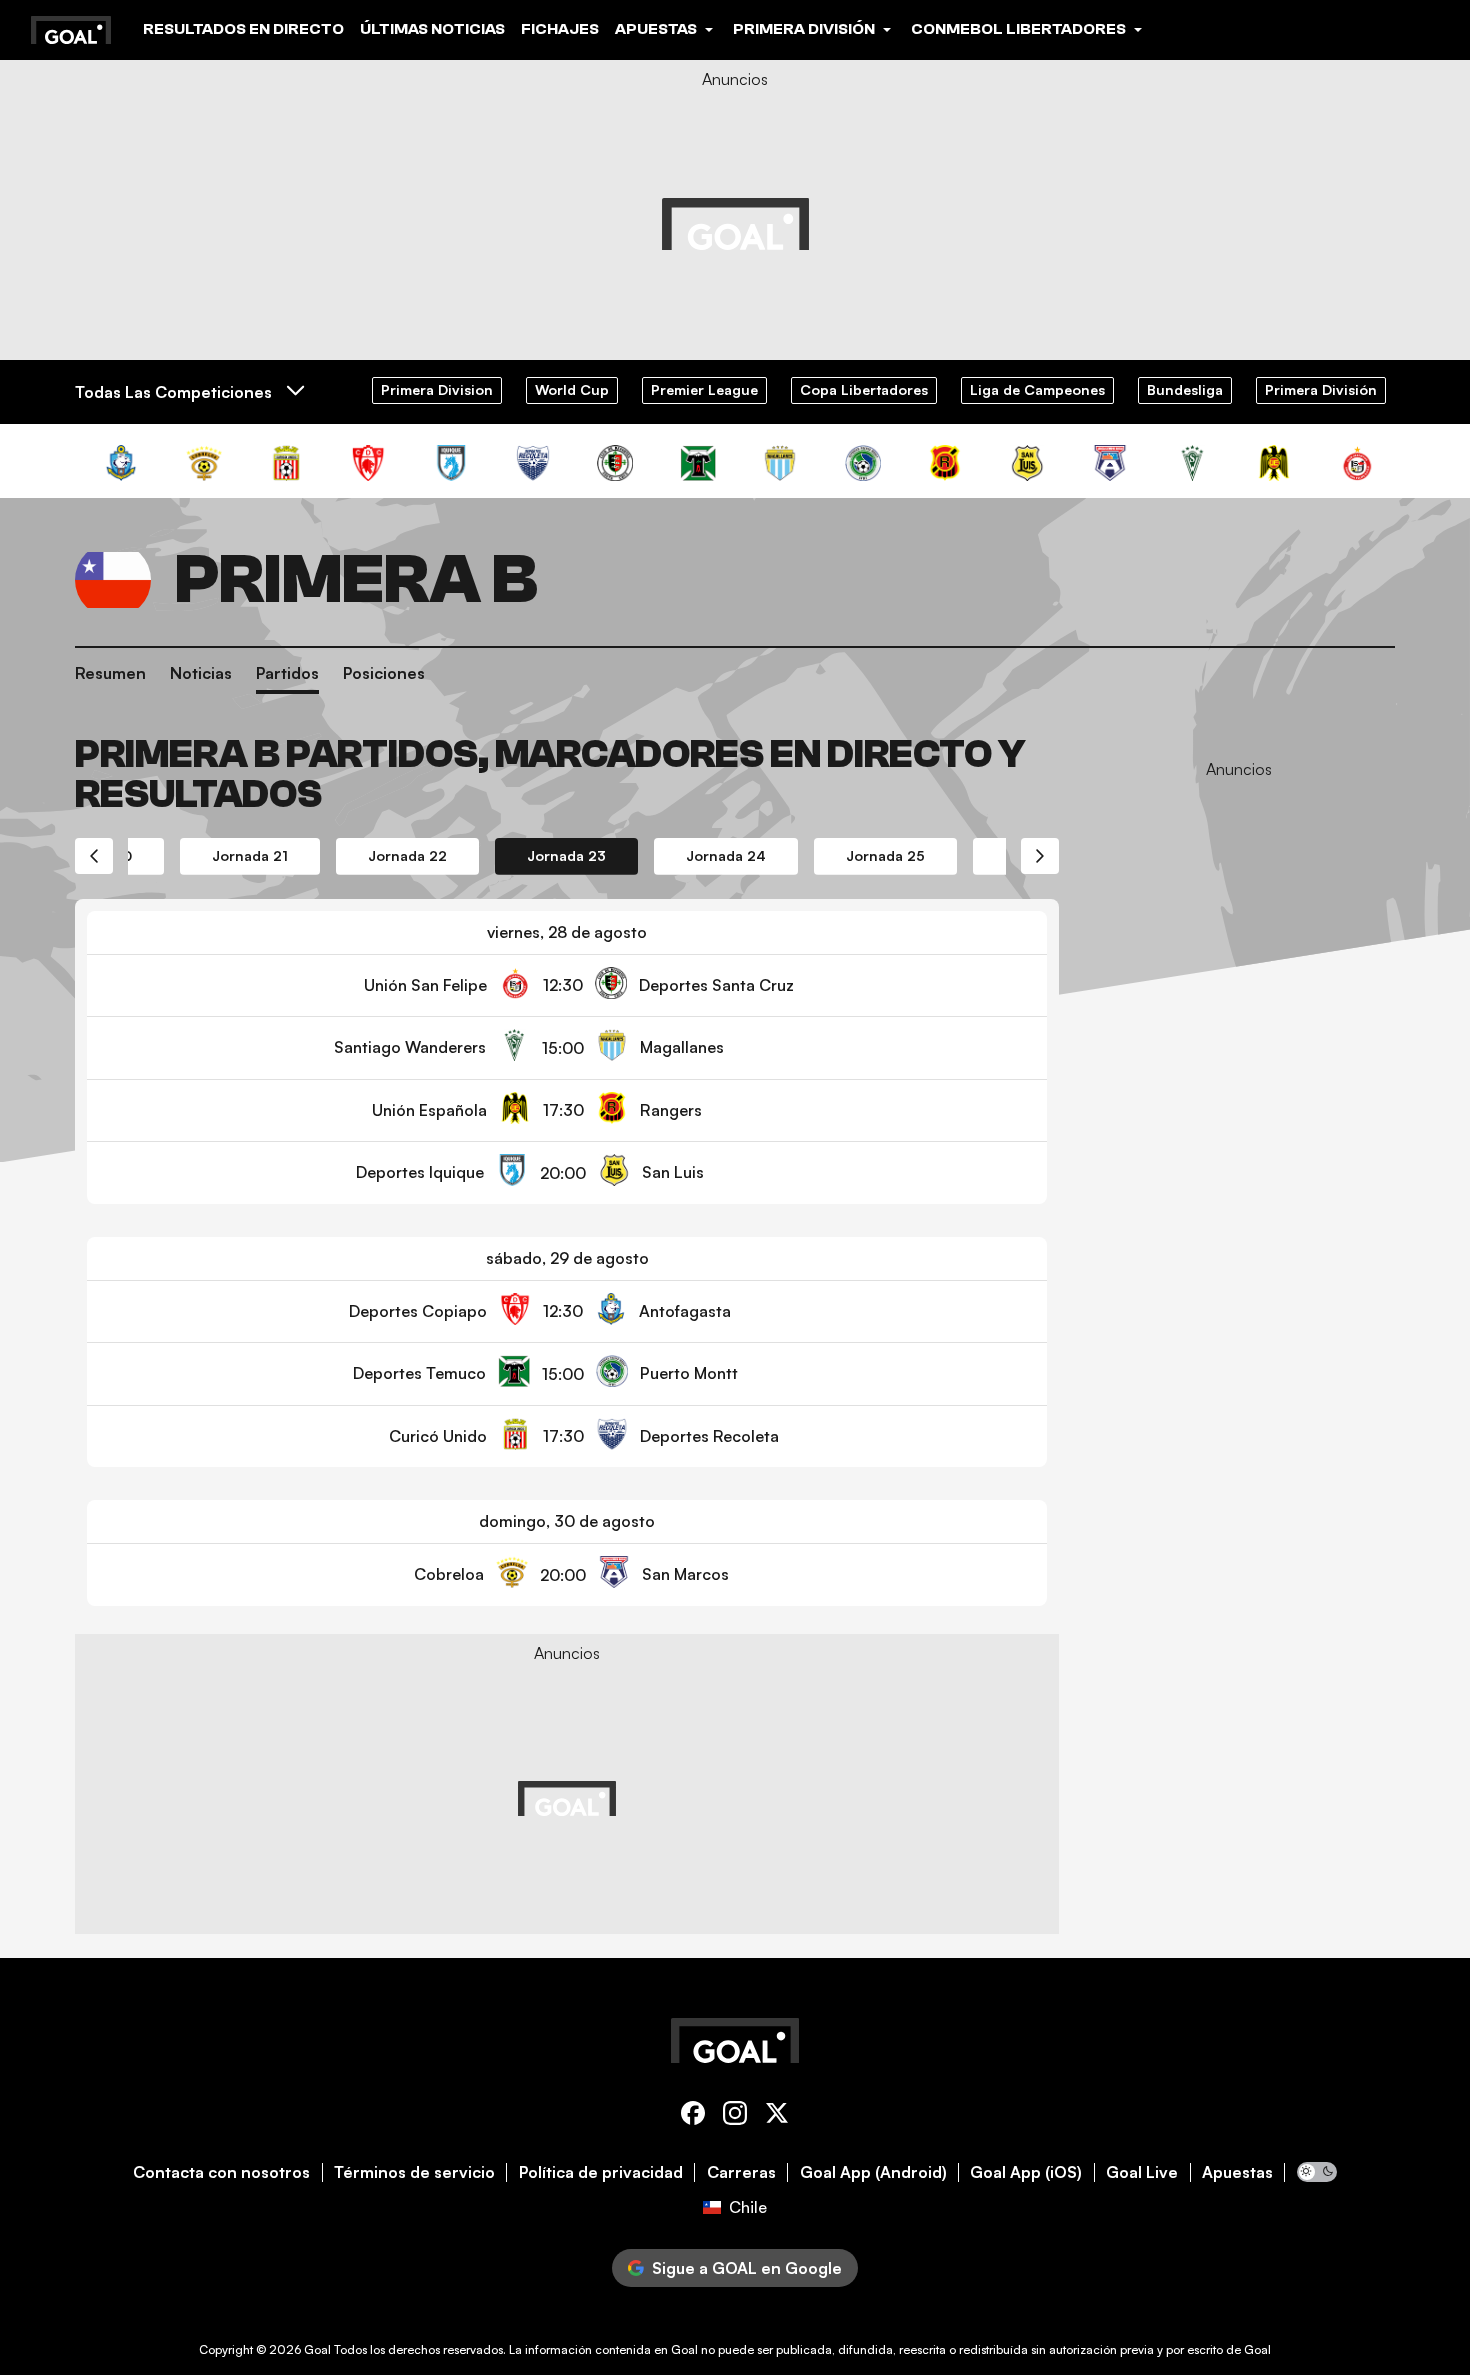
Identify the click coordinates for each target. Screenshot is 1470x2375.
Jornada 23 (566, 855)
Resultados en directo (243, 29)
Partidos (287, 673)
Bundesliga (1185, 389)
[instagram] (735, 2116)
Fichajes (560, 29)
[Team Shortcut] (121, 463)
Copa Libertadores (864, 389)
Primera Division (437, 389)
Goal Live (1142, 2172)
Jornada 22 (407, 855)
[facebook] (693, 2116)
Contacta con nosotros (221, 2172)
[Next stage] (1040, 856)
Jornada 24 (726, 855)
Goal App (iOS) (1026, 2172)
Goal (317, 2349)
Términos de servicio (414, 2172)
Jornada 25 (885, 855)
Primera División (1321, 389)
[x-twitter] (777, 2116)
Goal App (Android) (873, 2172)
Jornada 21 (250, 855)
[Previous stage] (94, 856)
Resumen (110, 673)
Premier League (704, 389)
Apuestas (1237, 2172)
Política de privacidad (601, 2172)
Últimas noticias (432, 29)
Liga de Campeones (1037, 389)
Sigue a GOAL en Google (747, 2268)
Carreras (741, 2172)
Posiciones (384, 673)
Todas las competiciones (173, 392)
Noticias (201, 673)
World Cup (572, 389)
